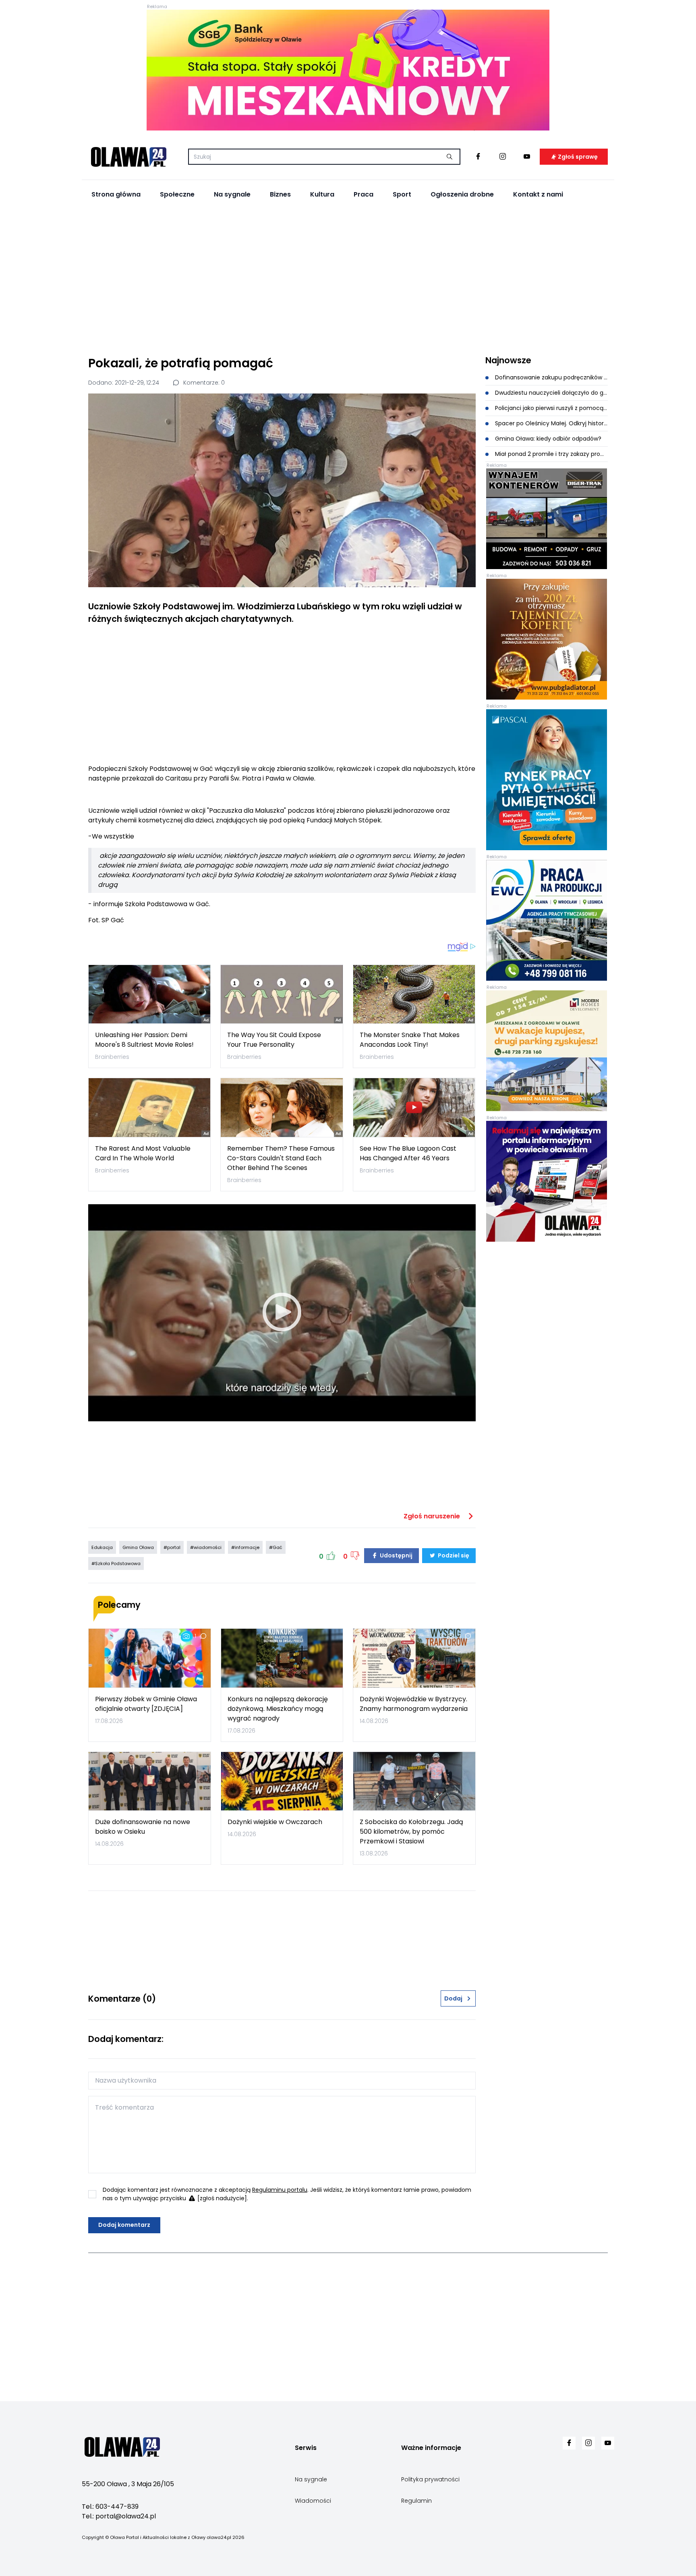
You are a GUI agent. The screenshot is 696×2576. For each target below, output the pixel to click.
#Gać (276, 1547)
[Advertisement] (348, 278)
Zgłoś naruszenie (433, 1516)
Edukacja (102, 1547)
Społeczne (177, 194)
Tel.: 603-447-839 (110, 2507)
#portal (172, 1547)
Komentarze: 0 (203, 383)
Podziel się (453, 1555)
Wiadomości (313, 2501)
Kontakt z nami (538, 194)
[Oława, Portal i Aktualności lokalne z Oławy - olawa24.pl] (128, 157)
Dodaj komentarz (124, 2225)
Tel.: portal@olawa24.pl (119, 2516)
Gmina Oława (138, 1547)
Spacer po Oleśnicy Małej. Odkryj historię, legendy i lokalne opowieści (551, 423)
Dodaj (453, 1998)
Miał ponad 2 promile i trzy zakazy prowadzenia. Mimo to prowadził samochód (551, 454)
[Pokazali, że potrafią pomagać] (282, 490)
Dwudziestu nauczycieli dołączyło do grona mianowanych (551, 393)
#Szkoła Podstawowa (116, 1563)
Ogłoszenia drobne (462, 194)
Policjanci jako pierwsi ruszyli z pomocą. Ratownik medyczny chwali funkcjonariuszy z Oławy (551, 408)
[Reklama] (348, 70)
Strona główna (116, 194)
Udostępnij (396, 1555)
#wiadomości (206, 1547)
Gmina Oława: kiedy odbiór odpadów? (547, 439)
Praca (364, 194)
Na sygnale (232, 194)
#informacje (245, 1547)
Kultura (322, 194)
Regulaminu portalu (280, 2190)
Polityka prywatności (430, 2479)
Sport (402, 194)
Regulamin (416, 2501)
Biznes (280, 194)
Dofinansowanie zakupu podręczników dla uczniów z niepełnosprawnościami (551, 377)
